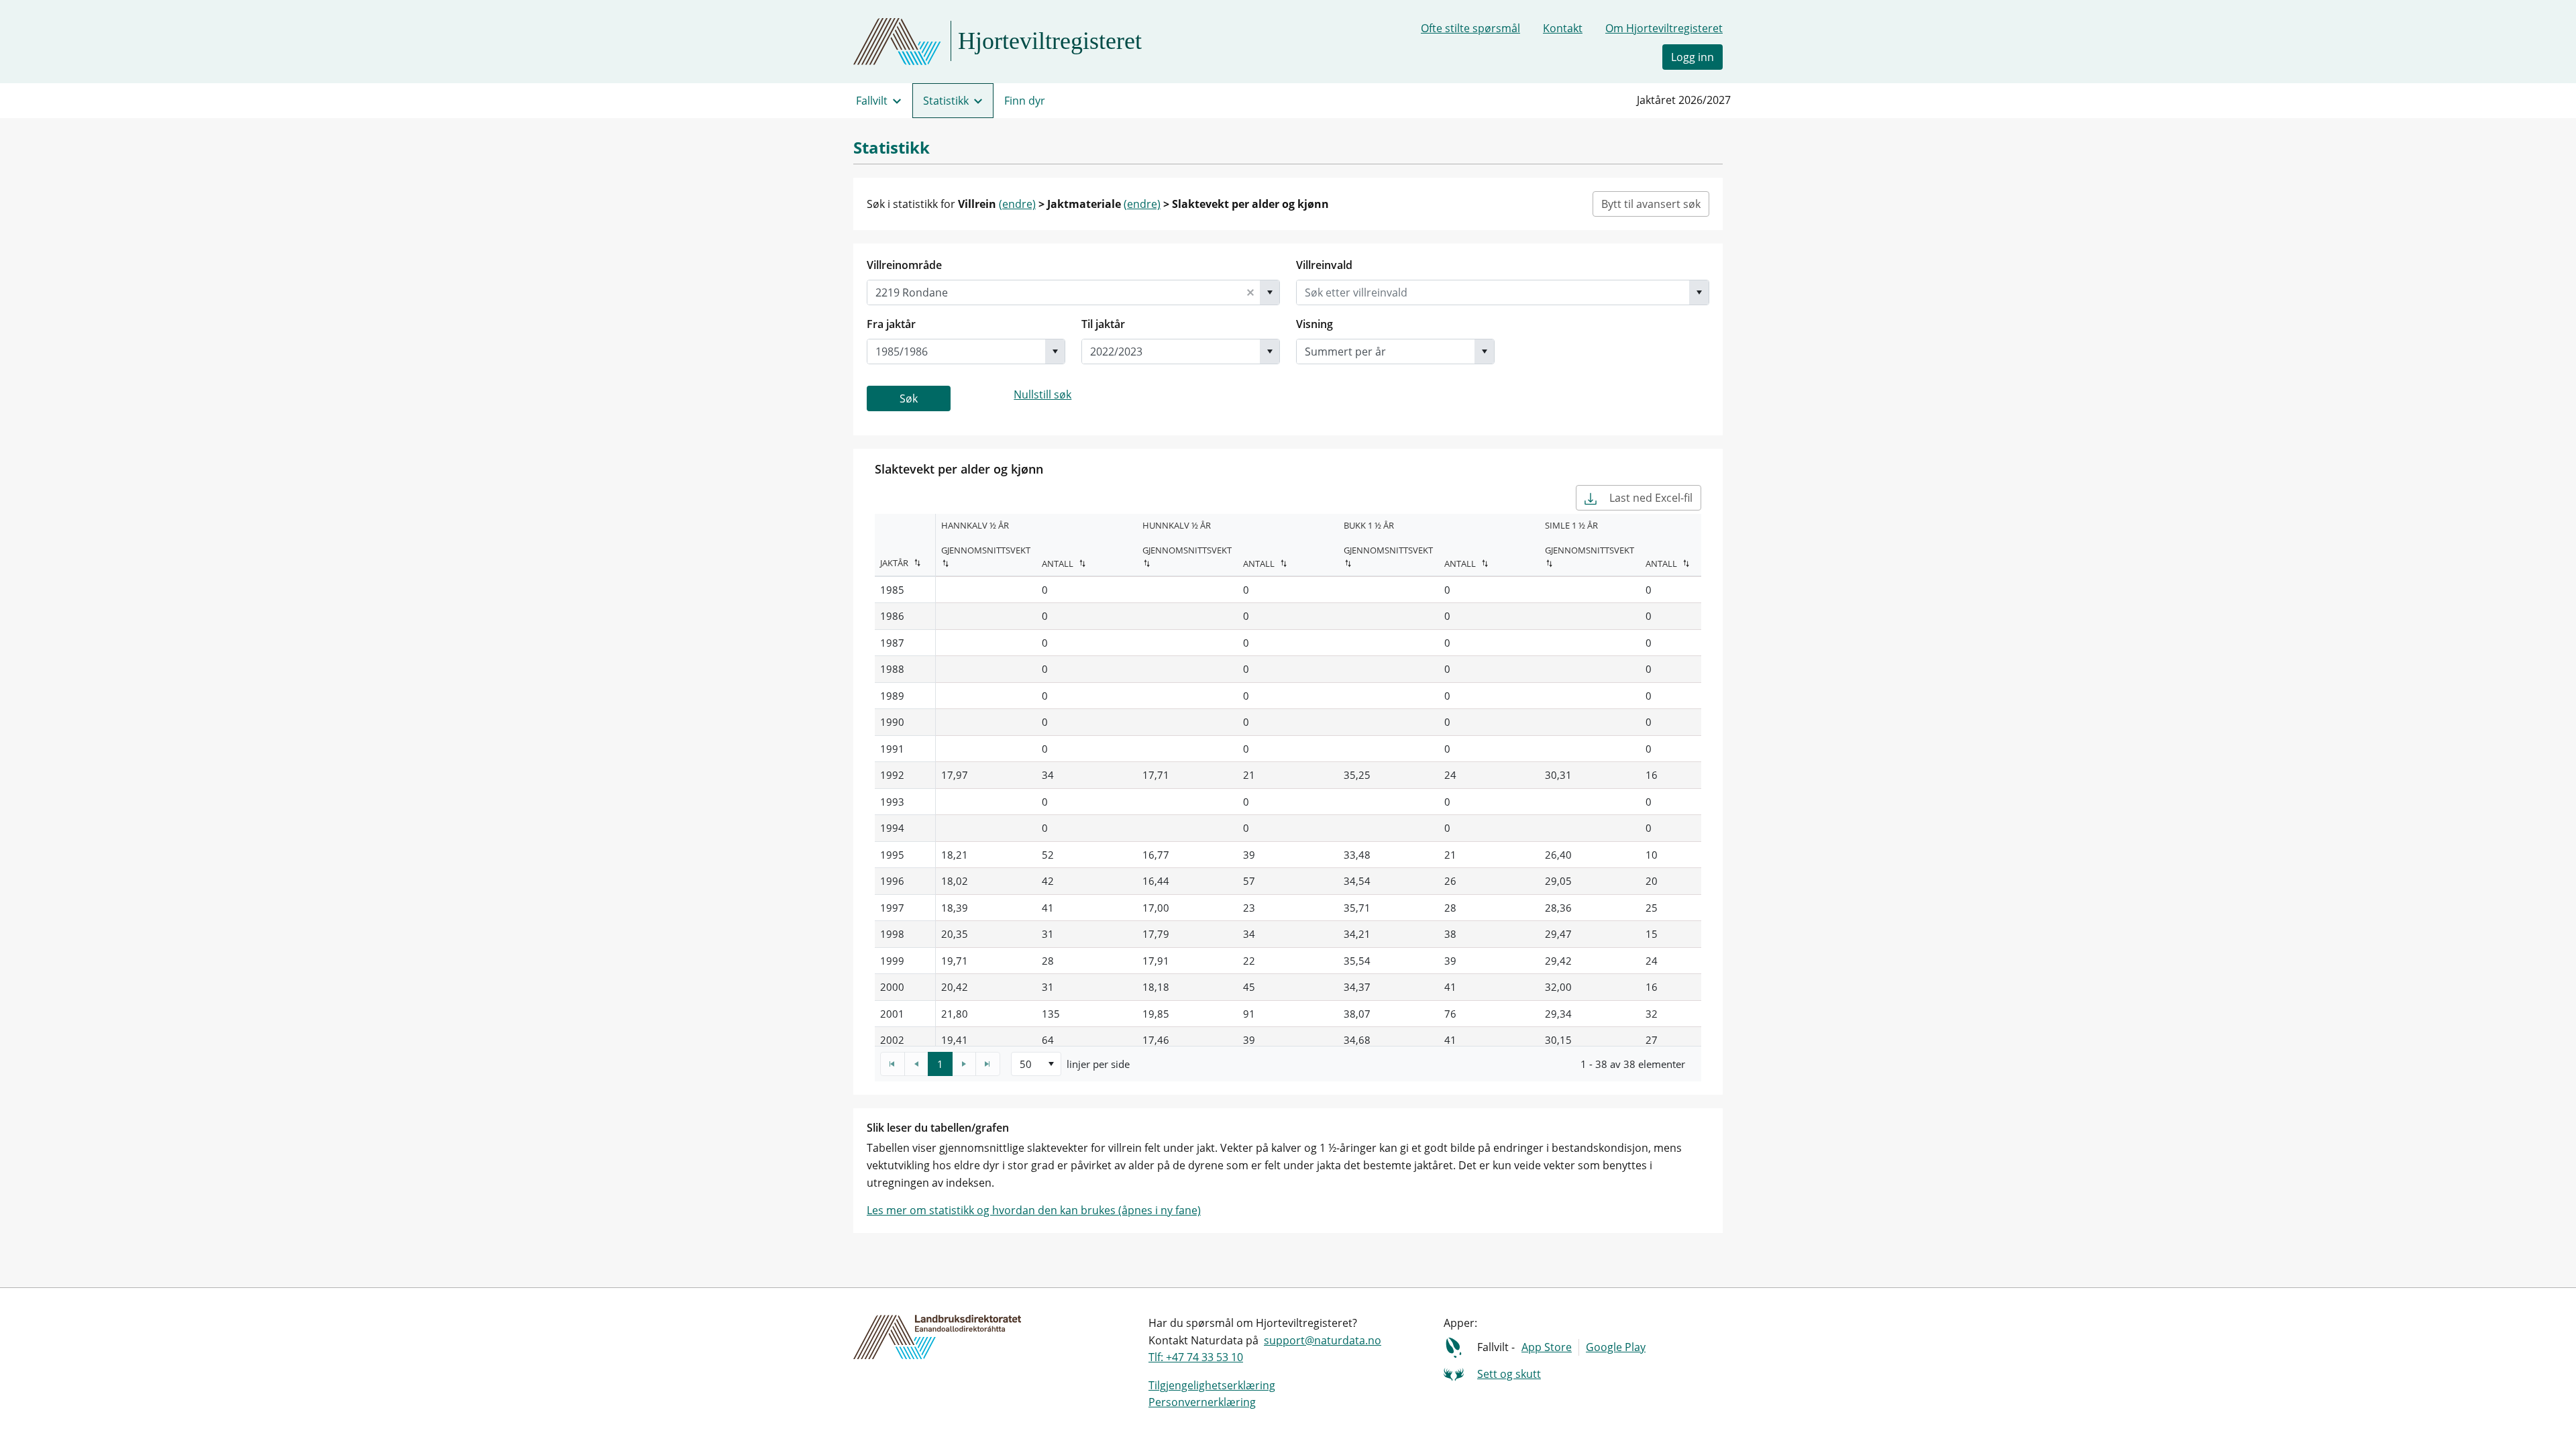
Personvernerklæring (1202, 1402)
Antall (1058, 563)
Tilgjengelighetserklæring (1212, 1385)
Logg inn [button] (1693, 57)
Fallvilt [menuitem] (872, 101)
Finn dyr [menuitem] (1025, 101)
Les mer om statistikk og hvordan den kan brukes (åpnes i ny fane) (1034, 1210)
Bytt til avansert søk (1651, 204)
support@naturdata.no (1323, 1340)
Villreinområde (904, 265)
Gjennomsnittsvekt (986, 550)
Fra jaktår (891, 324)
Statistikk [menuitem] (946, 101)
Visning (1314, 324)
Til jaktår (1103, 324)
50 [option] (1026, 1064)
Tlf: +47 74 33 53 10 (1196, 1357)
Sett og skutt (1509, 1374)
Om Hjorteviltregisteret (1664, 28)
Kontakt (1563, 28)
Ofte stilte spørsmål (1470, 28)
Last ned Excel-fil (1650, 498)
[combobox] (1054, 292)
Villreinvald (1324, 265)
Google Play (1616, 1347)
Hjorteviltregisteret (1050, 41)
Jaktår (894, 563)
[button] (1250, 292)
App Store (1547, 1347)
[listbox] (1036, 1064)
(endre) (1017, 204)
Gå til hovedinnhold (61, 16)
